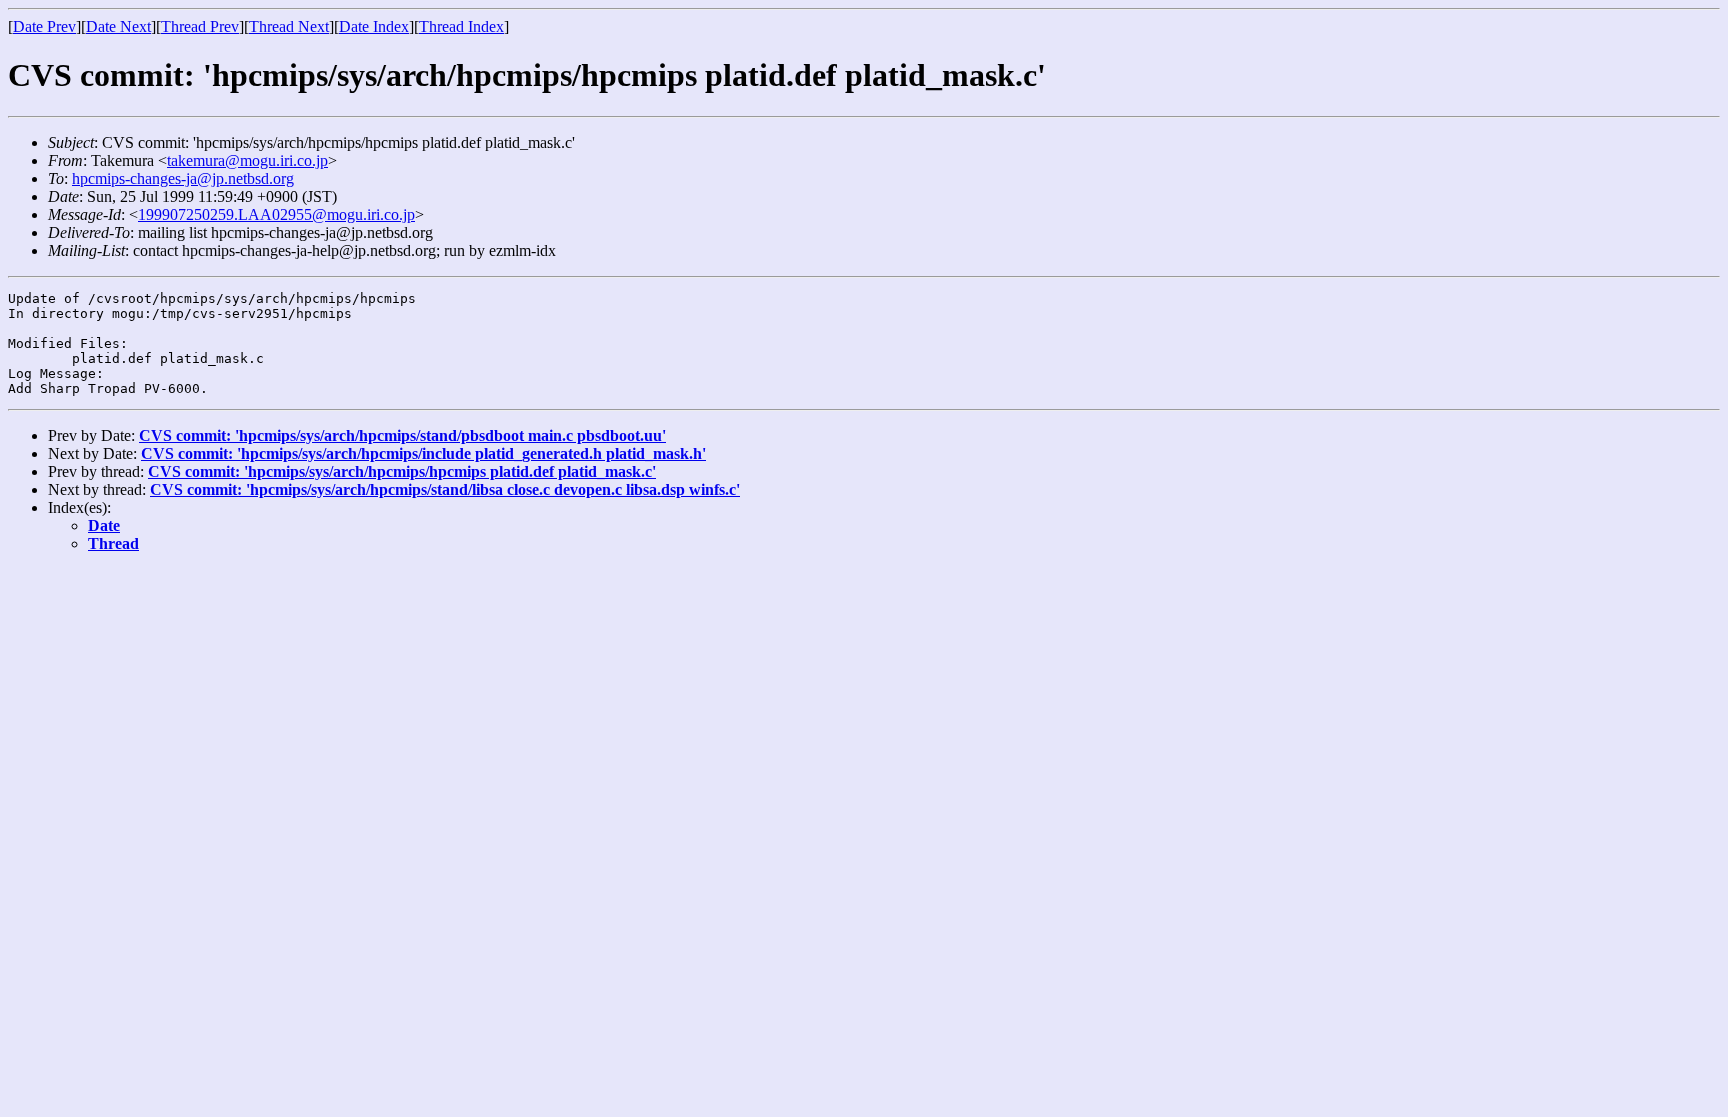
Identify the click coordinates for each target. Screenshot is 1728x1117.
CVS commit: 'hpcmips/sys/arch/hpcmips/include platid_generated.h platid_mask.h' (423, 453)
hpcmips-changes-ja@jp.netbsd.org (183, 178)
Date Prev (44, 26)
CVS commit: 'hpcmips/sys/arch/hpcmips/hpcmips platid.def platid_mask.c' (402, 471)
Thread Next (289, 26)
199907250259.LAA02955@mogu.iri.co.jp (276, 214)
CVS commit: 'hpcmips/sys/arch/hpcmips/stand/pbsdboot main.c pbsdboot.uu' (402, 435)
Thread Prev (200, 26)
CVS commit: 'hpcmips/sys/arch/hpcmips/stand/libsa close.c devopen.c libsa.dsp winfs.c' (445, 489)
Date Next (118, 26)
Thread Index (461, 26)
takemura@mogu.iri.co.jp (247, 160)
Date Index (374, 26)
